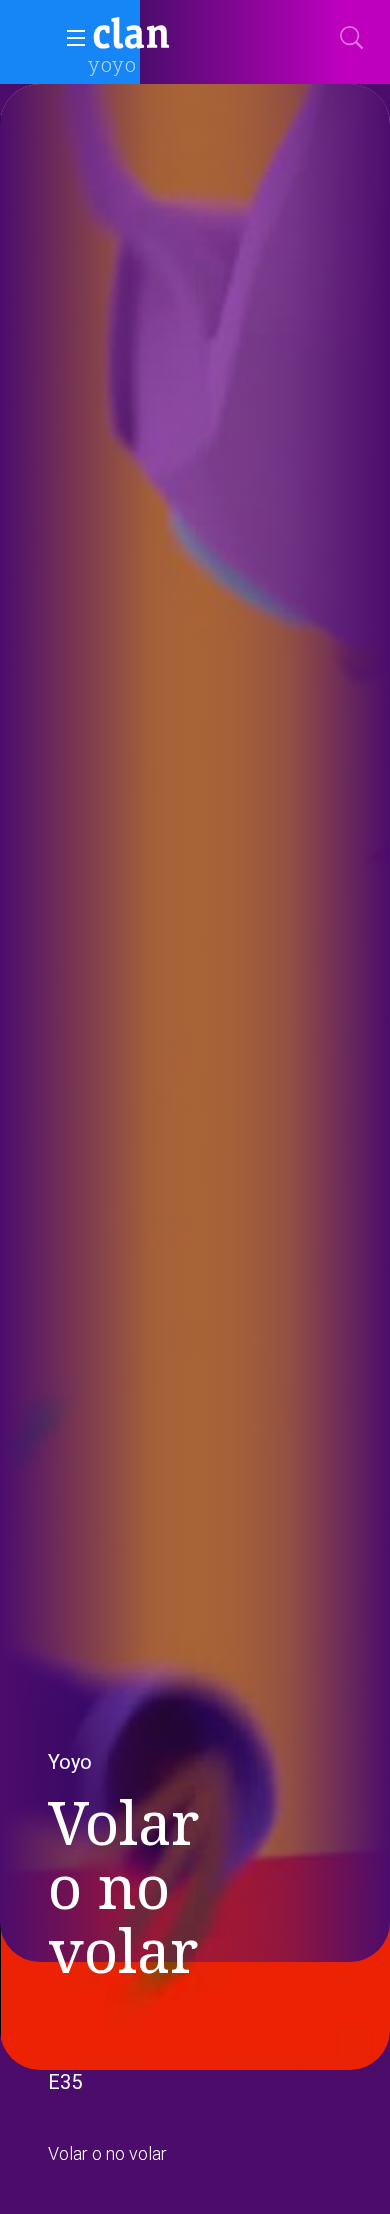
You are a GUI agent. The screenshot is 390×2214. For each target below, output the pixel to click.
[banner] (180, 36)
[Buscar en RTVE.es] (352, 38)
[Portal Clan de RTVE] (132, 36)
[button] (70, 38)
